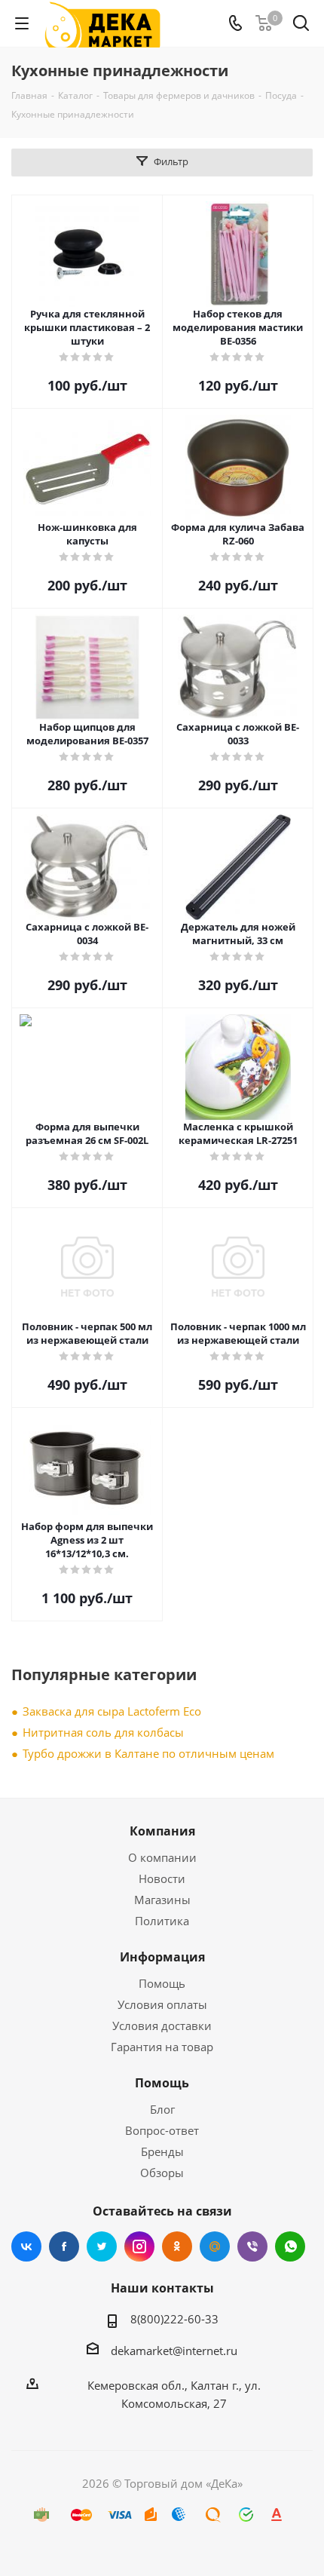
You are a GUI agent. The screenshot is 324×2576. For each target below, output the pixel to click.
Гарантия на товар (162, 2047)
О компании (162, 1857)
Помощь (162, 1983)
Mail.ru (215, 2246)
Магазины (162, 1900)
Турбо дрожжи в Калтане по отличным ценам (148, 1753)
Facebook (64, 2246)
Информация (162, 1957)
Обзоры (162, 2173)
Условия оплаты (162, 2004)
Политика (162, 1921)
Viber (252, 2246)
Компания (162, 1831)
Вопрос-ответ (162, 2130)
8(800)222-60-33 (174, 2319)
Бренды (162, 2151)
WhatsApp (290, 2246)
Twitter (102, 2246)
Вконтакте (26, 2246)
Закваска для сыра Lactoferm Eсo (112, 1711)
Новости (162, 1878)
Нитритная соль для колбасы (103, 1732)
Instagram (139, 2246)
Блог (162, 2109)
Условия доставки (162, 2026)
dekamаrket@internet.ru (174, 2351)
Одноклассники (177, 2246)
